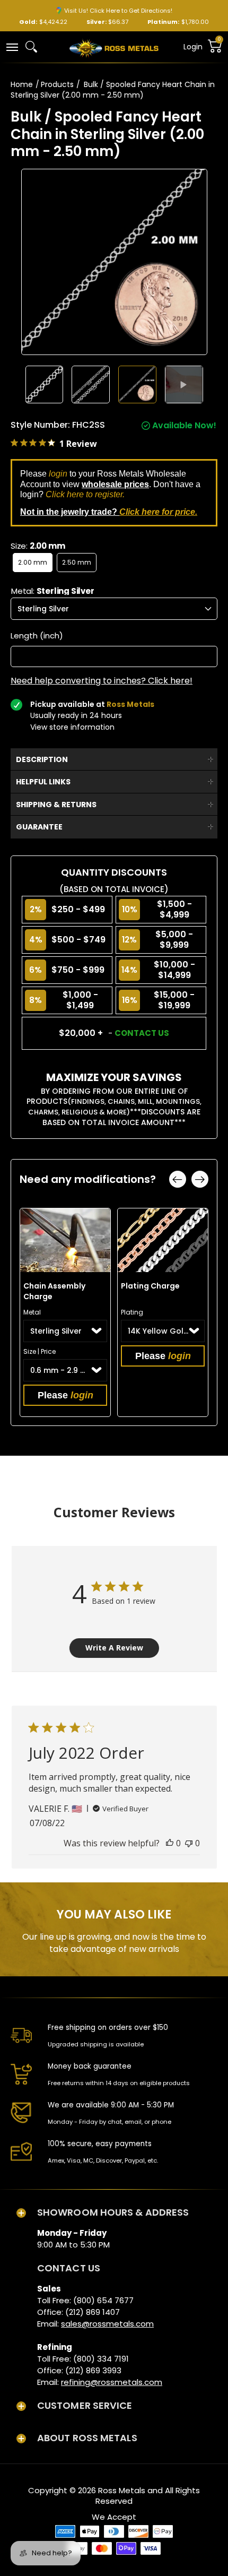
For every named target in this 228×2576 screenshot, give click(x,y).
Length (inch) (37, 636)
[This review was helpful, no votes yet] (170, 1843)
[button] (12, 46)
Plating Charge (150, 1286)
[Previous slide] (178, 1179)
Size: (38, 546)
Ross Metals (122, 2490)
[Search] (31, 47)
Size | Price (40, 1351)
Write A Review (114, 1648)
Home (22, 84)
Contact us (142, 1033)
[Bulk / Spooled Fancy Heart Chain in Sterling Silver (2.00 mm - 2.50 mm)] (45, 385)
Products (57, 84)
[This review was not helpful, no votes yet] (189, 1843)
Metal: (53, 591)
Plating (132, 1312)
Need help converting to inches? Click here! (102, 681)
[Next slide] (200, 1179)
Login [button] (193, 47)
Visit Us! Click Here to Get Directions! (118, 11)
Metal (32, 1312)
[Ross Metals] (114, 47)
